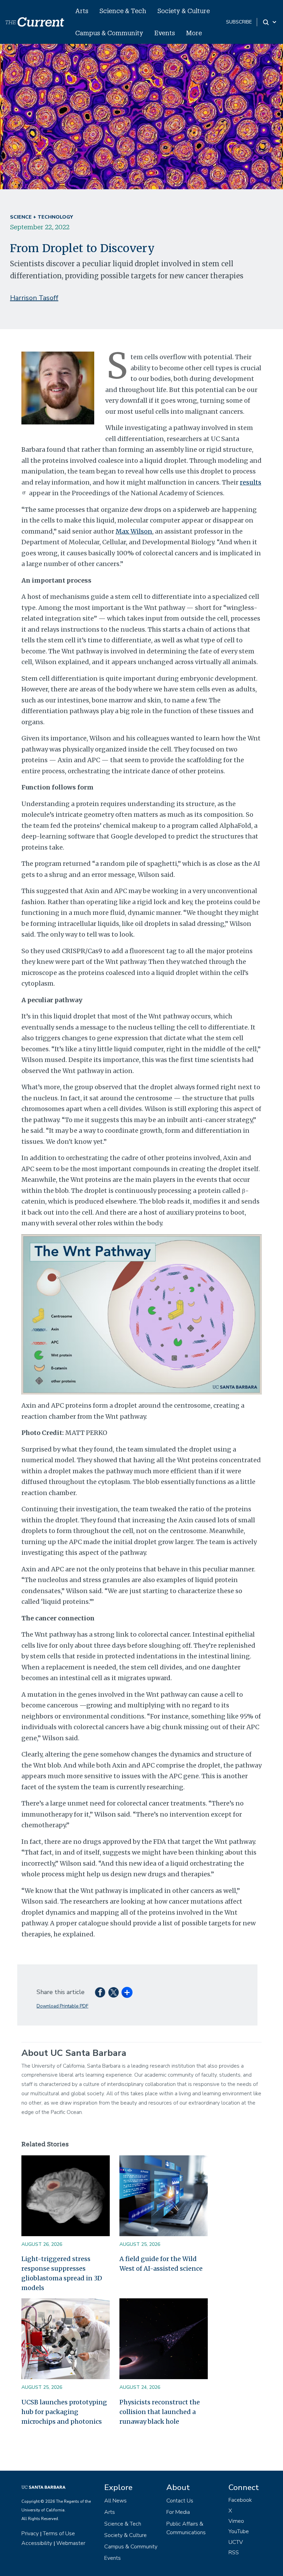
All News (115, 2501)
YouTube (239, 2531)
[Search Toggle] (270, 22)
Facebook (240, 2500)
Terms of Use (59, 2534)
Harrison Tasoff (34, 298)
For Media (178, 2512)
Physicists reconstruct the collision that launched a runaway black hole (160, 2412)
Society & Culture (184, 11)
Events (165, 33)
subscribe (239, 22)
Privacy (30, 2534)
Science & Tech (123, 11)
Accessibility (37, 2543)
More (194, 33)
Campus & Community (109, 33)
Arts (82, 11)
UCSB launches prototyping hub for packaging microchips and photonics (64, 2412)
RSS (234, 2553)
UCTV (236, 2542)
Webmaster (71, 2543)
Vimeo (236, 2521)
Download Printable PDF (62, 2006)
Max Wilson (134, 531)
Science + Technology (41, 217)
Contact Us (180, 2501)
